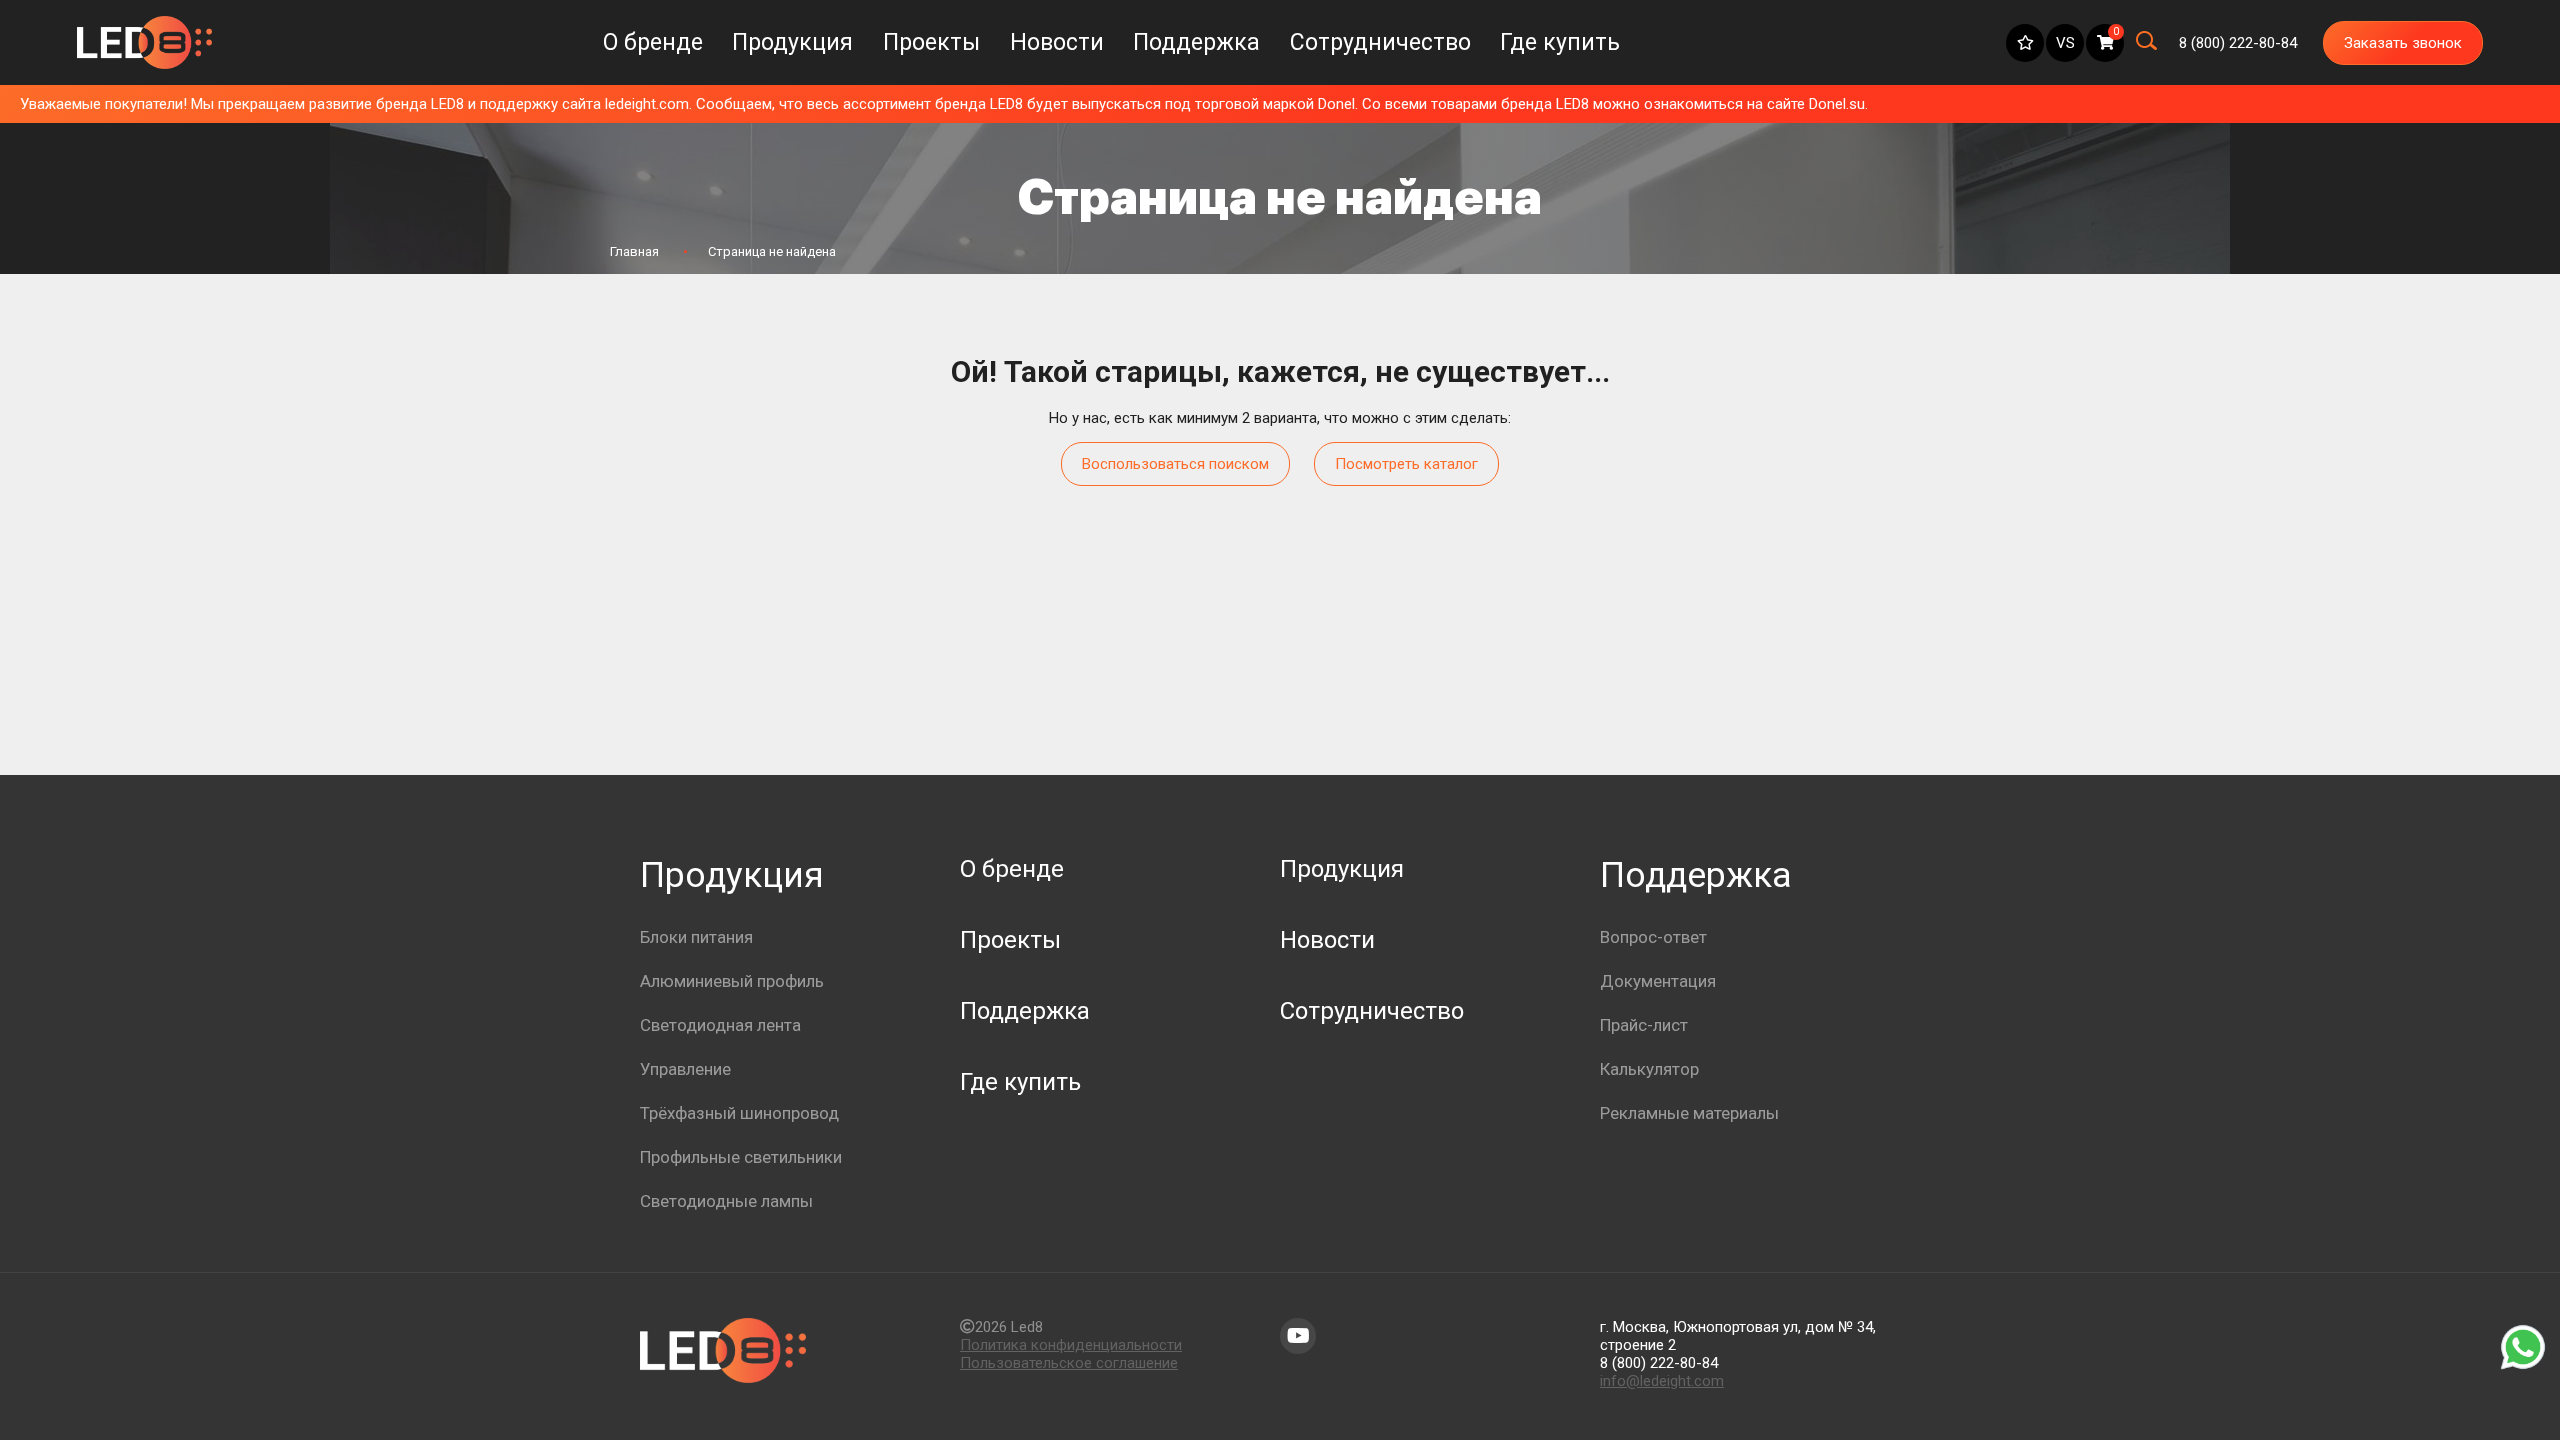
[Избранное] (2025, 43)
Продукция (792, 42)
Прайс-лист (1644, 1025)
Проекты (931, 42)
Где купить (1560, 42)
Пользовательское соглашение (1069, 1363)
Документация (1658, 981)
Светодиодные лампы (726, 1201)
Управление (685, 1069)
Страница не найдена (772, 251)
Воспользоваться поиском (1175, 464)
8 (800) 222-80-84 (1659, 1363)
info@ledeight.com (1662, 1381)
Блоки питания (696, 937)
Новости (1057, 42)
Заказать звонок (2403, 43)
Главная (634, 251)
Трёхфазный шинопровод (739, 1113)
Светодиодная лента (720, 1025)
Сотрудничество (1380, 42)
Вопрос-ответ (1653, 937)
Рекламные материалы (1689, 1113)
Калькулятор (1649, 1069)
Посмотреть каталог (1406, 464)
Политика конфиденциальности (1071, 1345)
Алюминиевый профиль (732, 981)
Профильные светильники (741, 1157)
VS (2065, 43)
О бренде (653, 42)
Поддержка (1196, 42)
